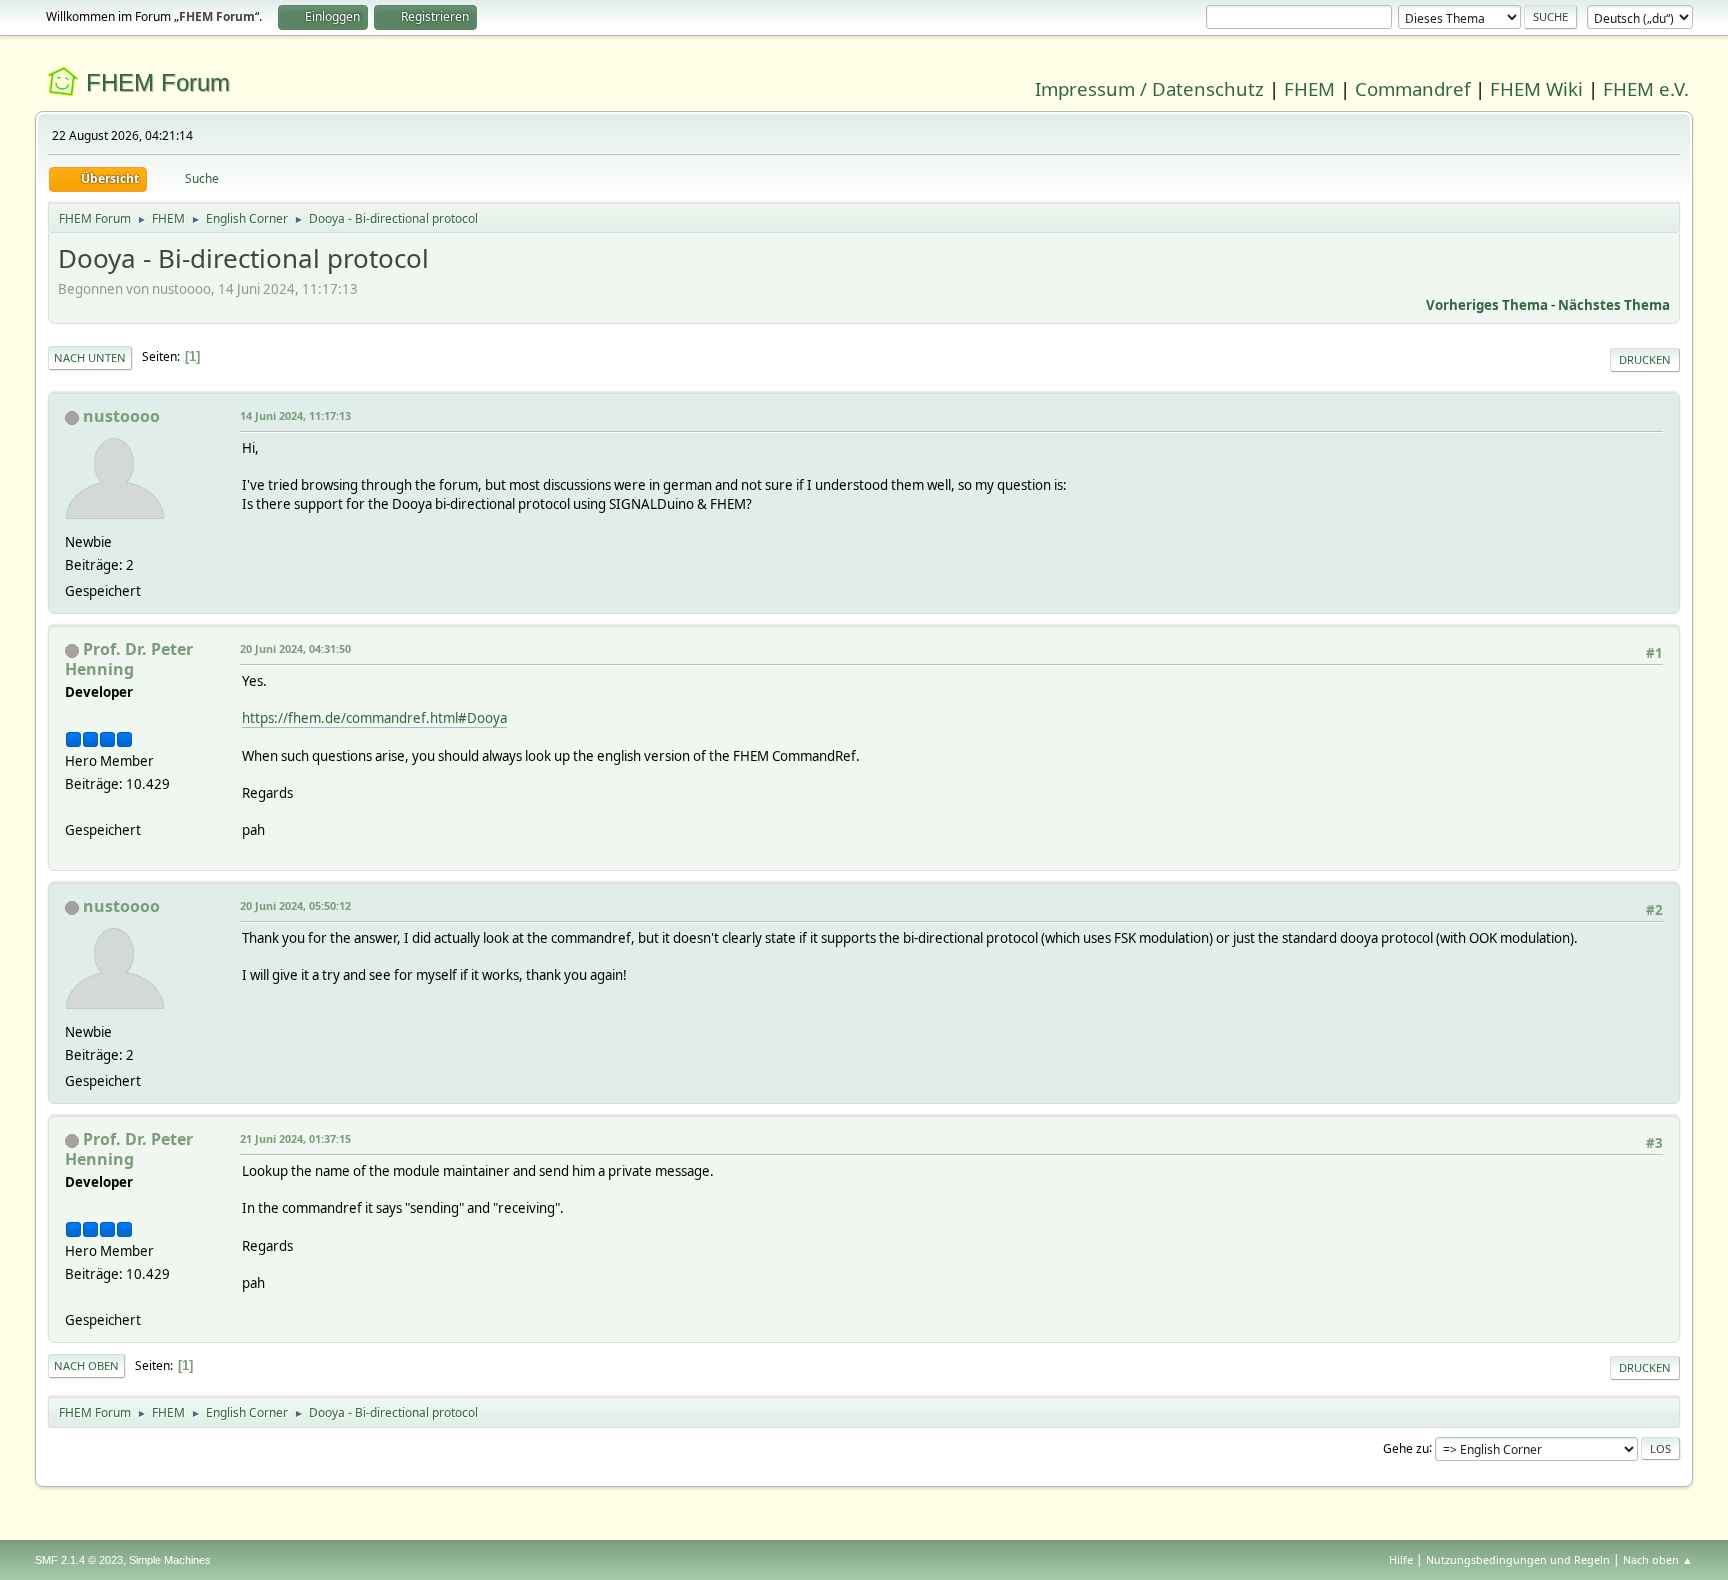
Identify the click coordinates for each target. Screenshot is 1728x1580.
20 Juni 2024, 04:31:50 (295, 648)
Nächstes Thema (1614, 305)
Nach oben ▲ (1658, 1559)
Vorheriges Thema (1487, 305)
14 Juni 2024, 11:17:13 (295, 415)
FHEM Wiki (1536, 88)
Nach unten (90, 357)
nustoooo (121, 416)
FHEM (1309, 88)
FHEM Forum (158, 82)
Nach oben (86, 1365)
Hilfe (1401, 1559)
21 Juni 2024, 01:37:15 (295, 1138)
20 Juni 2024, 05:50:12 (295, 905)
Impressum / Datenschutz (1149, 88)
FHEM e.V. (1646, 88)
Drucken (1645, 359)
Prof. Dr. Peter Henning (129, 659)
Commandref (1412, 88)
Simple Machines (170, 1560)
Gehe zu (1406, 1447)
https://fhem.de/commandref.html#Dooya (374, 718)
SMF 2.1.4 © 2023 (79, 1560)
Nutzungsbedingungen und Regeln (1518, 1559)
